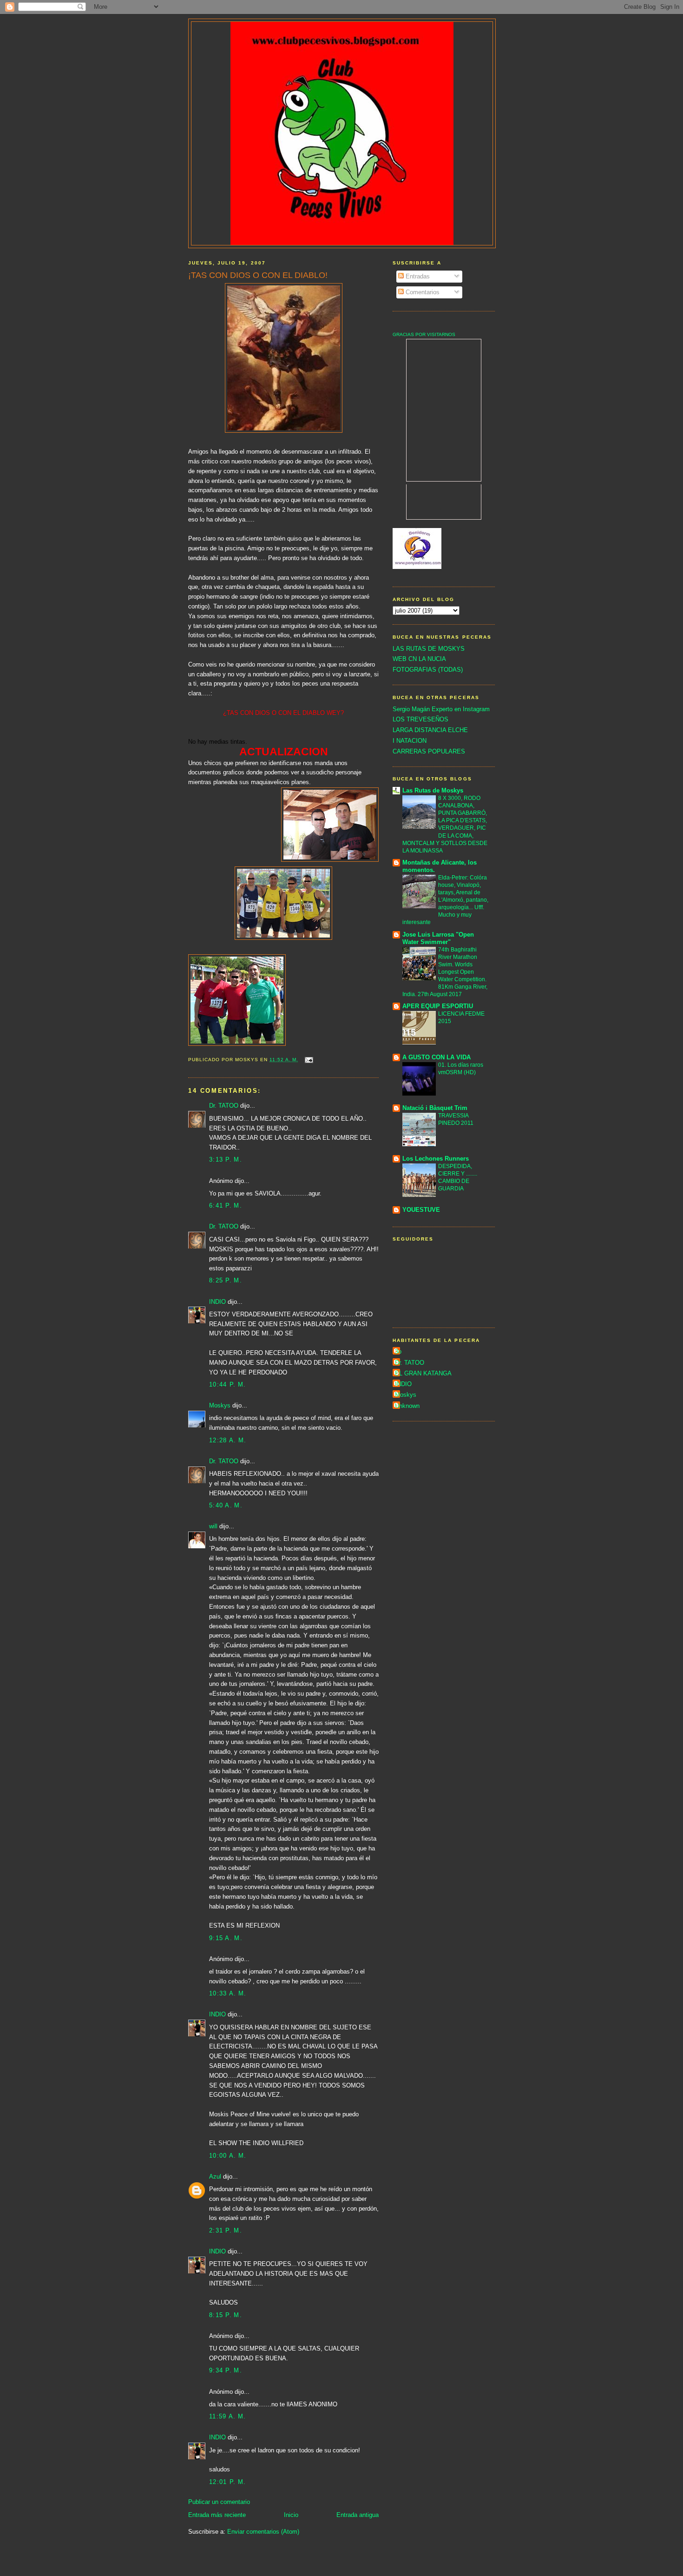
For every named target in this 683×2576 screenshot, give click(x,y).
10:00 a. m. (228, 2156)
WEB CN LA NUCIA (419, 659)
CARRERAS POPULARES (429, 751)
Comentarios (422, 292)
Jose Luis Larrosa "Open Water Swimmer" (438, 938)
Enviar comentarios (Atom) (263, 2532)
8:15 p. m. (226, 2315)
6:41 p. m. (226, 1205)
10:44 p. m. (227, 1384)
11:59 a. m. (227, 2416)
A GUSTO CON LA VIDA (437, 1057)
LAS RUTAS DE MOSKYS (429, 649)
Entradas (417, 276)
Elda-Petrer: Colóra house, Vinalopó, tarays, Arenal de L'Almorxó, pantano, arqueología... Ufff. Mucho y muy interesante (445, 900)
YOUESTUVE (421, 1210)
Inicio (291, 2515)
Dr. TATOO (224, 1106)
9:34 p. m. (226, 2370)
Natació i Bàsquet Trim (435, 1108)
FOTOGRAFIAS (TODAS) (428, 670)
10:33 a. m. (228, 1993)
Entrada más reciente (217, 2515)
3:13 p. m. (226, 1159)
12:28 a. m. (228, 1440)
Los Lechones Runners (436, 1159)
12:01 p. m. (227, 2482)
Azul (215, 2176)
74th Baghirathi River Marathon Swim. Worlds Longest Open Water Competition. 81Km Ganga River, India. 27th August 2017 (445, 972)
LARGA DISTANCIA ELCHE (430, 730)
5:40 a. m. (226, 1505)
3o (398, 1351)
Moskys (220, 1405)
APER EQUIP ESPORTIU (438, 1006)
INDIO (217, 1302)
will (213, 1526)
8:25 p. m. (226, 1280)
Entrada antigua (358, 2515)
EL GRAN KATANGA (423, 1373)
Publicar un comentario (219, 2502)
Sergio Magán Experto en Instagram (441, 709)
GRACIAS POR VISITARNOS (424, 334)
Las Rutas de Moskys (433, 790)
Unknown (407, 1406)
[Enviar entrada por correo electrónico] (309, 1060)
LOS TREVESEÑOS (420, 719)
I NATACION (410, 741)
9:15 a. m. (226, 1938)
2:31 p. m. (226, 2230)
